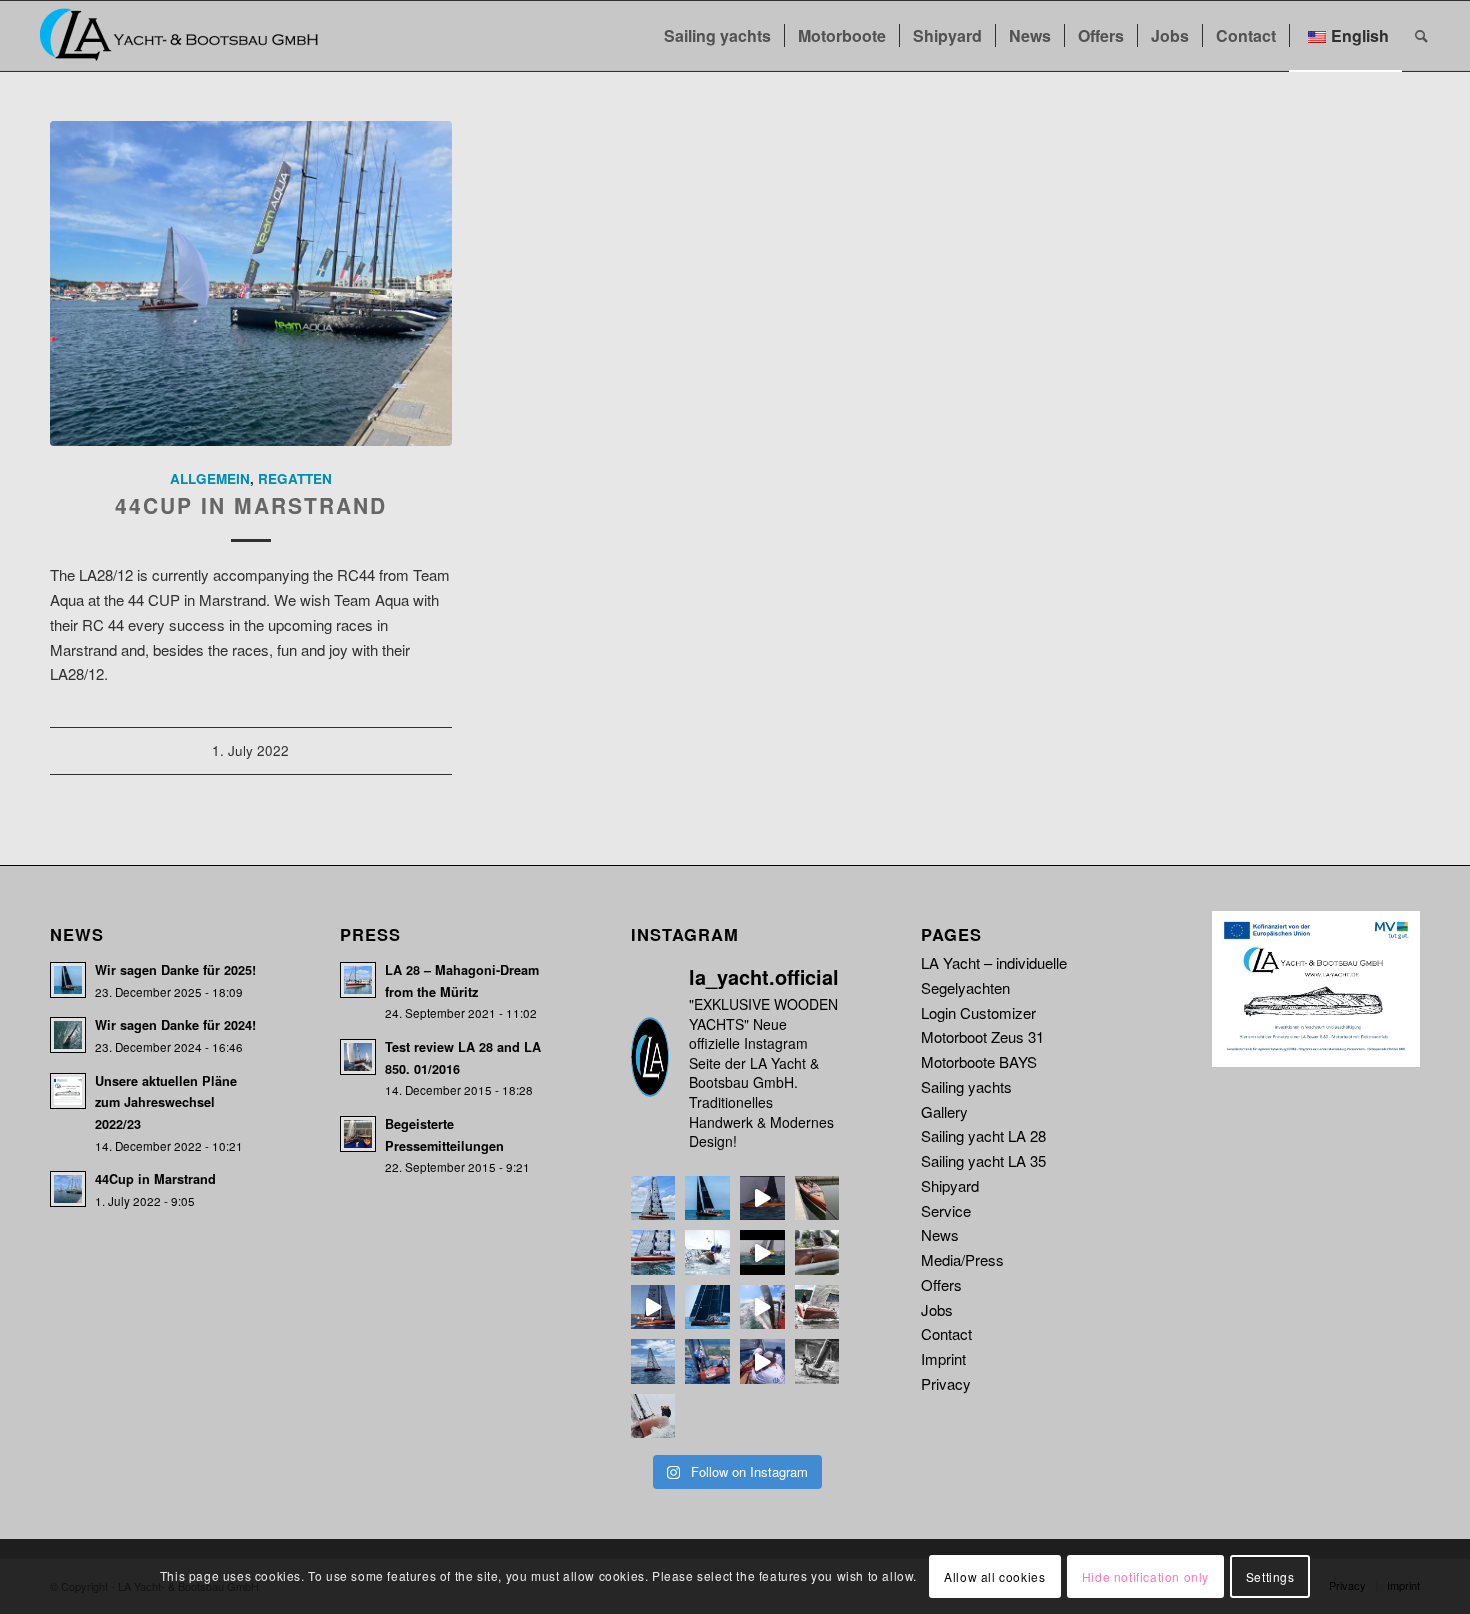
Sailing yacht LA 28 (983, 1135)
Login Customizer (978, 1012)
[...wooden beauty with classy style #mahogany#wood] (817, 1198)
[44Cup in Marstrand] (251, 283)
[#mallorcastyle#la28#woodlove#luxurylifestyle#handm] (653, 1307)
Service (946, 1210)
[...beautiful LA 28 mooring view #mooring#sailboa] (817, 1252)
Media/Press (962, 1259)
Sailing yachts (966, 1086)
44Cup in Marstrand (251, 505)
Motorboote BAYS (979, 1061)
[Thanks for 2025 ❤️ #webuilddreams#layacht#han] (707, 1198)
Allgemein (210, 478)
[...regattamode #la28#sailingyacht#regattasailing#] (707, 1307)
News (940, 1234)
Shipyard (950, 1185)
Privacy (946, 1383)
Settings (1270, 1575)
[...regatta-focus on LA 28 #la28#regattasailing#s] (707, 1252)
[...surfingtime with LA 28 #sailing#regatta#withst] (762, 1252)
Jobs (937, 1309)
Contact (946, 1333)
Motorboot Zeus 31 (982, 1036)
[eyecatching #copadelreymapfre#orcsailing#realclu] (707, 1361)
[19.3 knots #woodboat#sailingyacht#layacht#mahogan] (762, 1307)
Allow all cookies (994, 1575)
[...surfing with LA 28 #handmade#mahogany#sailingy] (762, 1198)
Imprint (943, 1358)
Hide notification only (1145, 1575)
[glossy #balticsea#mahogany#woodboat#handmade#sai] (817, 1307)
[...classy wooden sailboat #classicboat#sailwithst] (653, 1252)
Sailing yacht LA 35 (983, 1160)
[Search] (1421, 36)
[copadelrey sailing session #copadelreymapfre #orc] (762, 1361)
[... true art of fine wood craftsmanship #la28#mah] (653, 1198)
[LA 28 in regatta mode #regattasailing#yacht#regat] (817, 1361)
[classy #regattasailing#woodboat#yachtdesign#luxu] (653, 1361)
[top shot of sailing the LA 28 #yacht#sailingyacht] (653, 1416)
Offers (941, 1284)
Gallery (944, 1111)
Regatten (295, 478)
